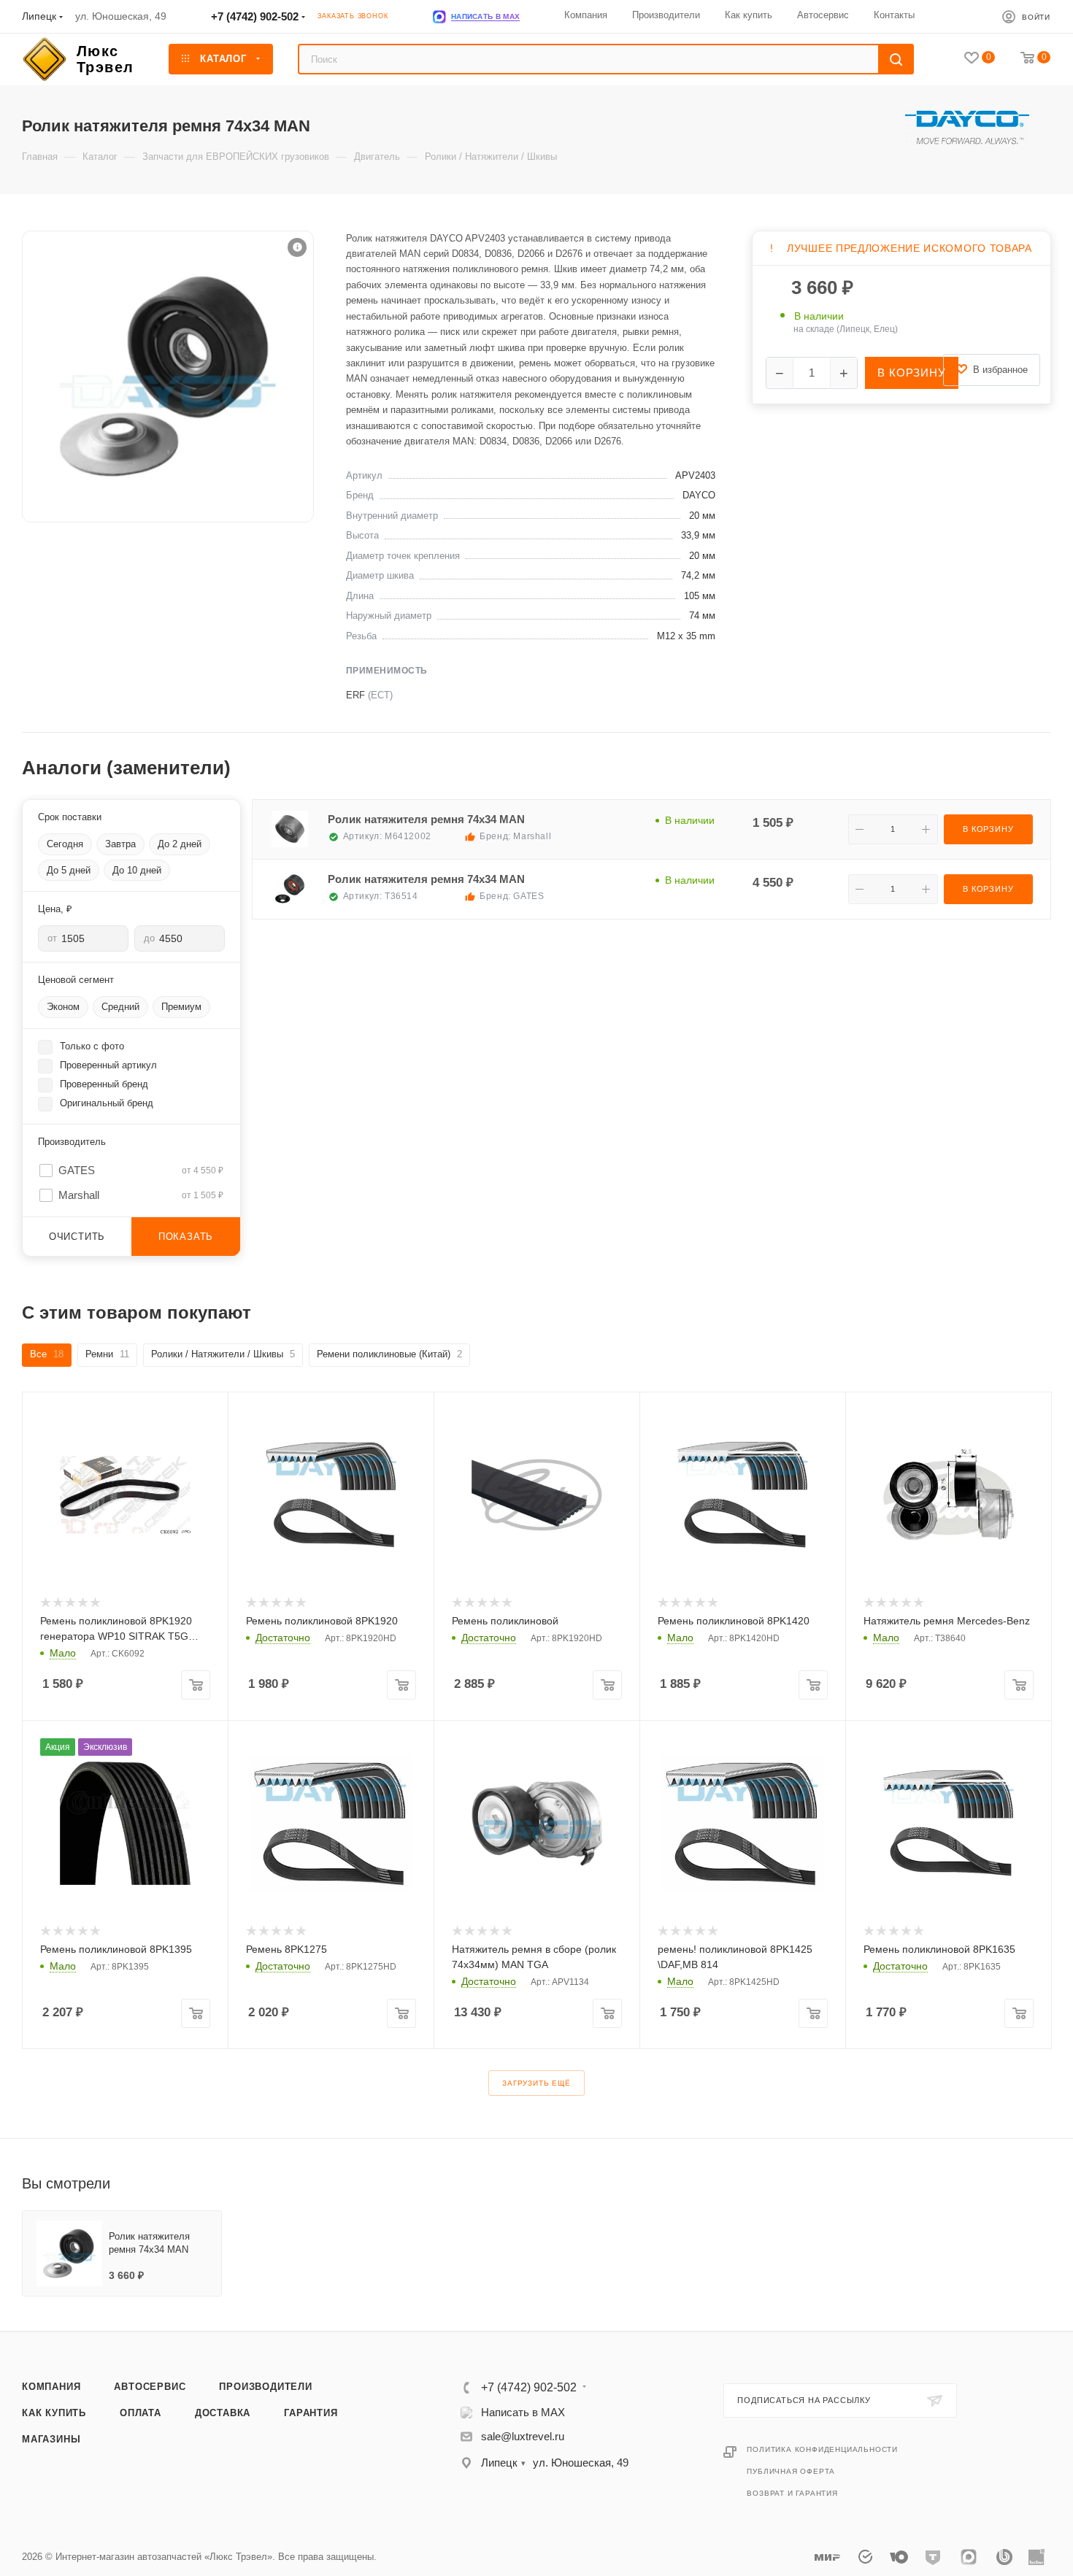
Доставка (223, 2413)
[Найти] (896, 59)
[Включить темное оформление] (966, 16)
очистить (77, 1237)
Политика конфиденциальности (822, 2449)
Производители (265, 2387)
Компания (51, 2387)
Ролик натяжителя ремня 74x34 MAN (426, 819)
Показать (186, 1237)
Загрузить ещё (536, 2083)
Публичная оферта (791, 2471)
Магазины (51, 2439)
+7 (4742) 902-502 (255, 16)
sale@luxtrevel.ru (523, 2436)
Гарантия (311, 2413)
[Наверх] (1002, 2275)
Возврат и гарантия (792, 2493)
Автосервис (150, 2387)
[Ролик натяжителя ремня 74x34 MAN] (168, 377)
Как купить (54, 2413)
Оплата (141, 2413)
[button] (297, 247)
